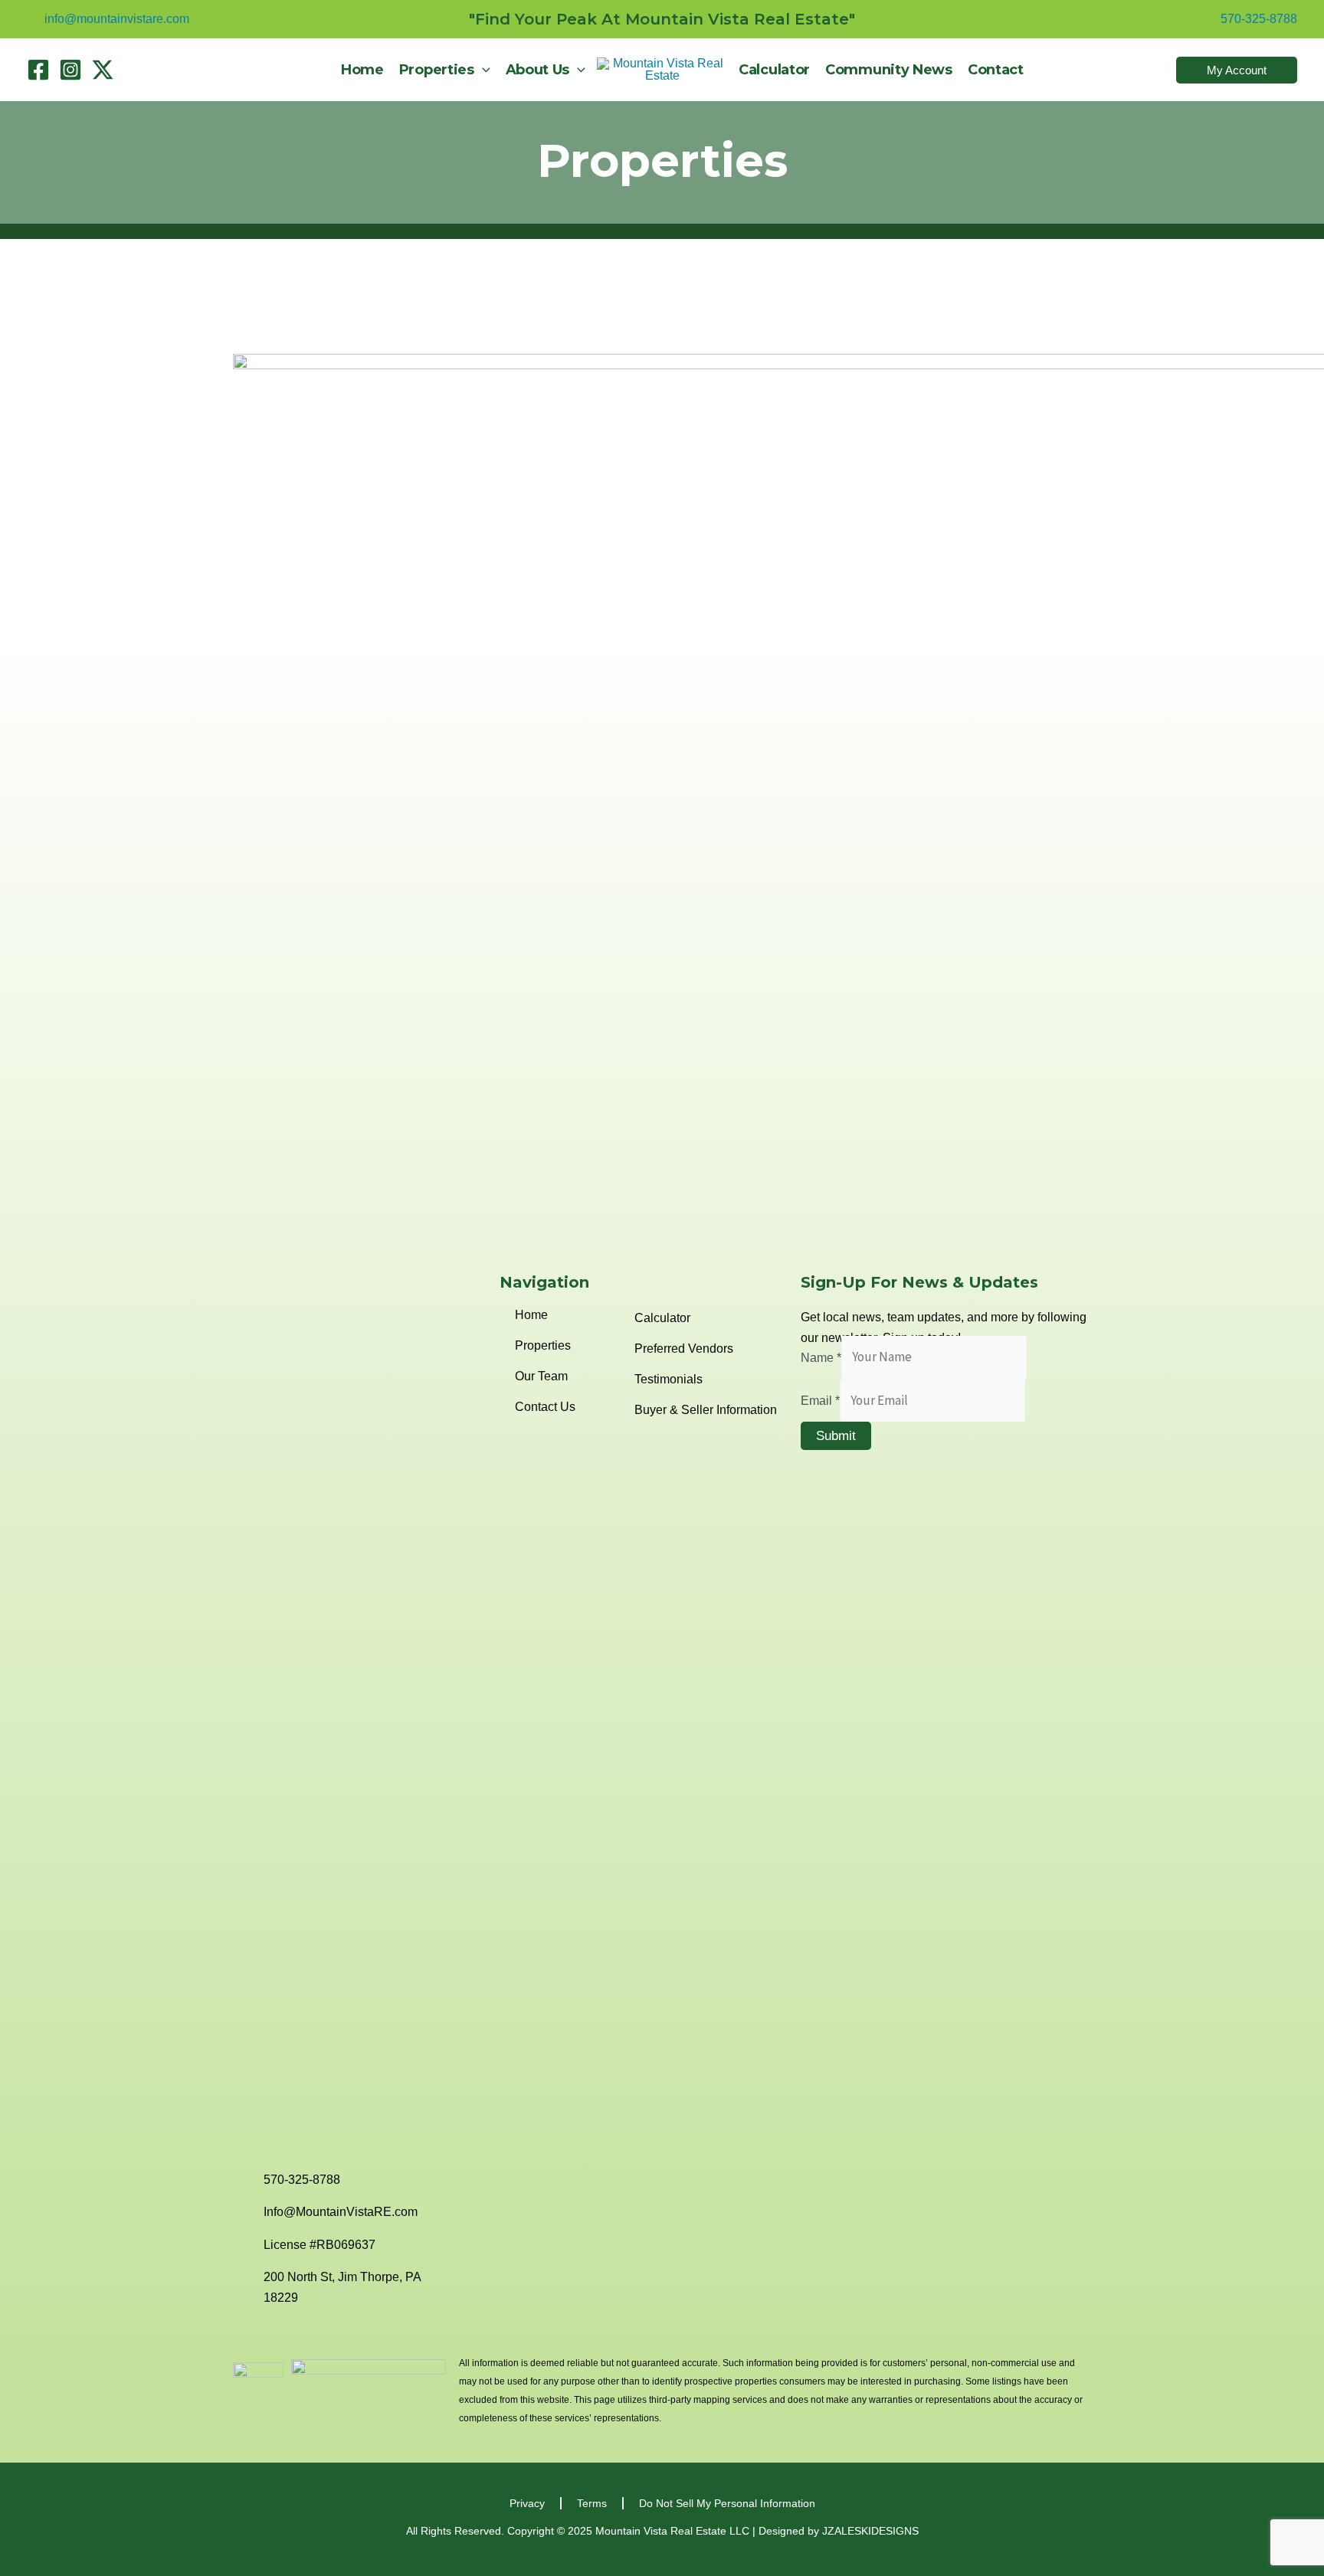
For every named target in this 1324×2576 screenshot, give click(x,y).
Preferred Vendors (684, 1349)
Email (820, 1401)
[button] (482, 70)
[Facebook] (38, 70)
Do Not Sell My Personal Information (727, 2503)
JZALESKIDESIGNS (870, 2531)
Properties (662, 160)
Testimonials (669, 1379)
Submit (836, 1436)
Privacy (527, 2503)
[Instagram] (70, 70)
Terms (592, 2503)
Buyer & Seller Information (706, 1410)
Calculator (662, 1318)
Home (531, 1315)
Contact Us (545, 1407)
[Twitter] (103, 70)
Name (821, 1357)
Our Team (541, 1376)
